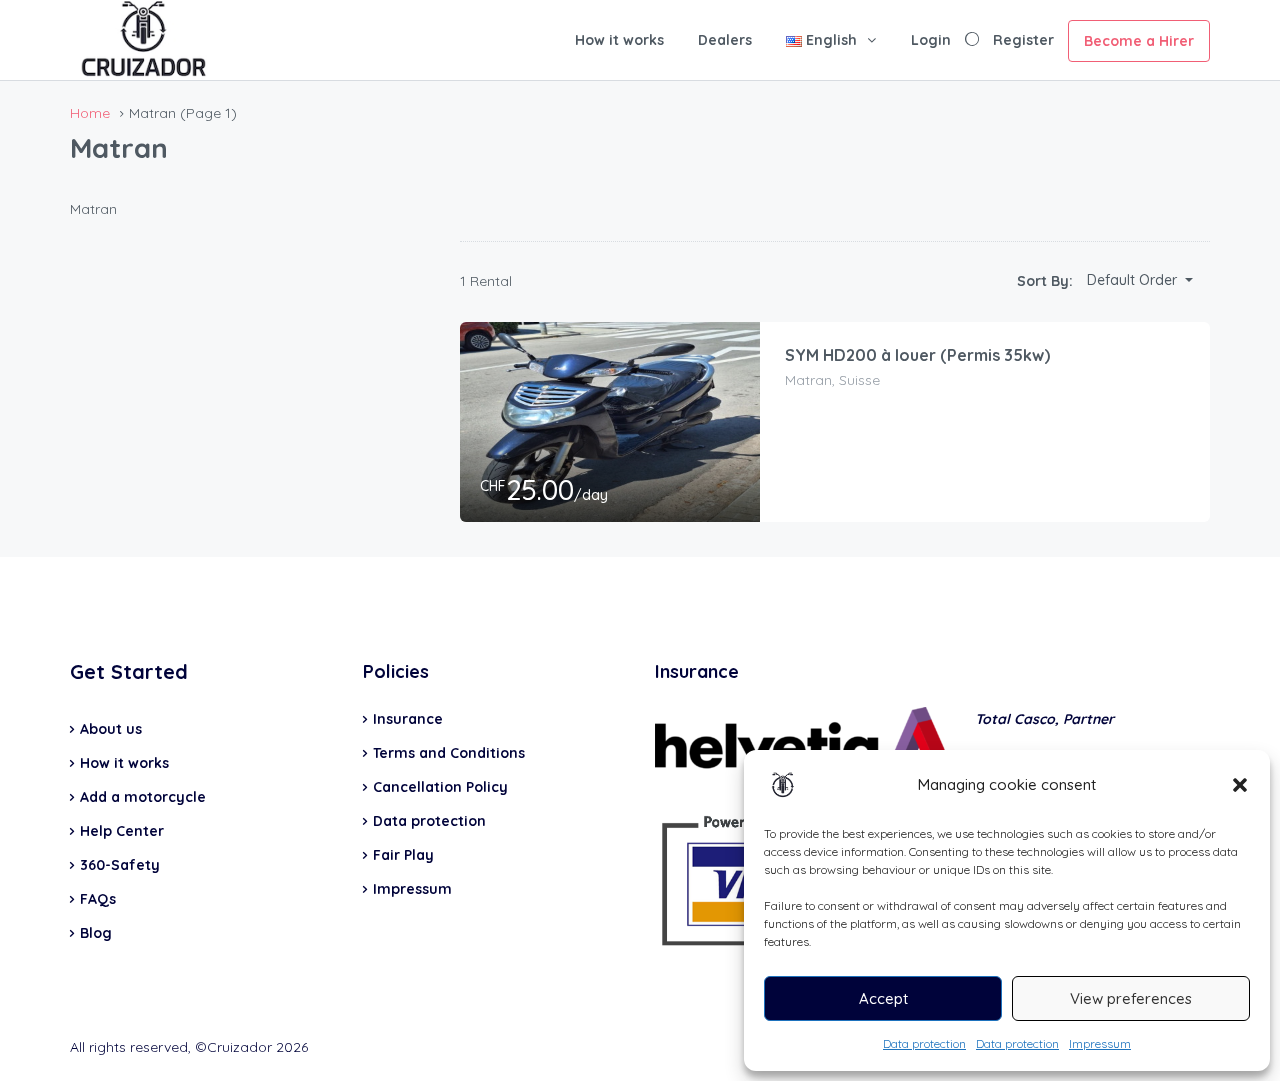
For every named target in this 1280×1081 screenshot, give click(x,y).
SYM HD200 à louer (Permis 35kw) (917, 355)
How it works (619, 40)
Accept (883, 998)
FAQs (98, 899)
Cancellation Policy (440, 787)
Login (931, 40)
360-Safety (120, 865)
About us (111, 729)
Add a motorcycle (143, 797)
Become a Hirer (1139, 41)
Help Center (122, 831)
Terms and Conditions (449, 753)
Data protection (924, 1043)
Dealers (725, 40)
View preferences (1131, 998)
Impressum (1100, 1043)
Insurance (408, 719)
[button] (1240, 785)
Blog (96, 933)
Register (1023, 40)
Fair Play (403, 855)
